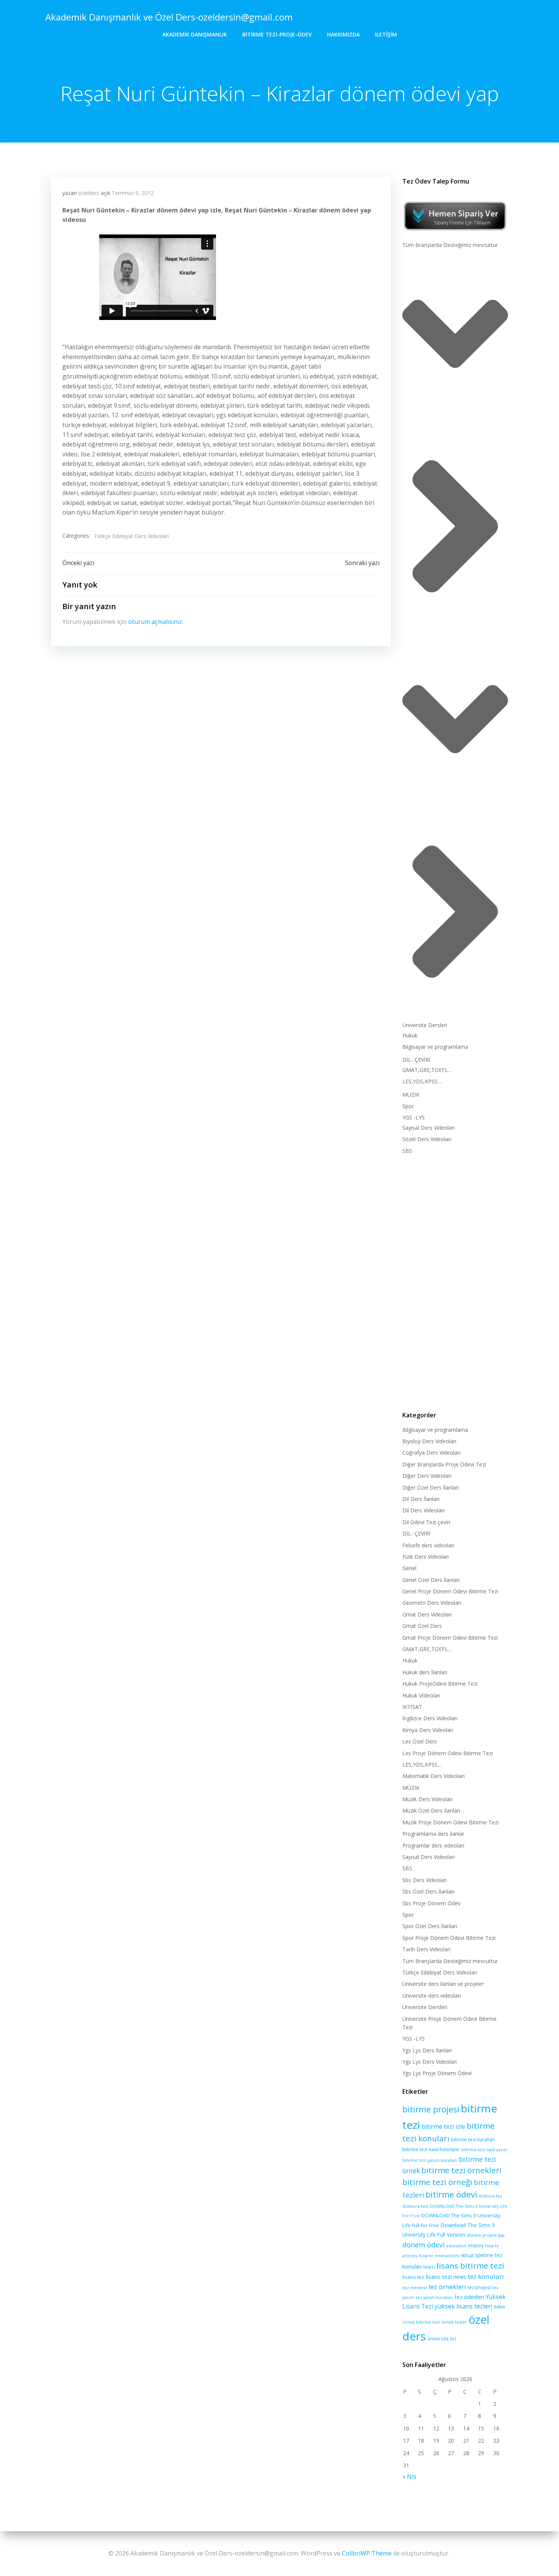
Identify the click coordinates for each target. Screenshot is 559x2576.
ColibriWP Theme (367, 2553)
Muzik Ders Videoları (427, 1799)
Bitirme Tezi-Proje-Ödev (277, 34)
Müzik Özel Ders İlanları (431, 1810)
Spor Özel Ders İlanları (430, 1926)
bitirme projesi (431, 2109)
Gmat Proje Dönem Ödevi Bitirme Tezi (450, 1638)
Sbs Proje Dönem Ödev (431, 1903)
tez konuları (486, 2276)
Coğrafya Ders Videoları (431, 1453)
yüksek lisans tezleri (463, 2306)
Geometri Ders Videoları (432, 1603)
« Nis (409, 2476)
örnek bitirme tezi (421, 2322)
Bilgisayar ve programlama (435, 1047)
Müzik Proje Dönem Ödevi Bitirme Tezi (450, 1822)
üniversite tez (442, 2339)
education (456, 2246)
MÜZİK (411, 1095)
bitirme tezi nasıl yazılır (485, 2150)
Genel (409, 1568)
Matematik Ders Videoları (434, 1776)
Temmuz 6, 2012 (133, 193)
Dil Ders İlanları (421, 1499)
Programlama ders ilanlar (433, 1834)
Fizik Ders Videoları (426, 1557)
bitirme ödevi (451, 2194)
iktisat (468, 2255)
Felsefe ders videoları (428, 1545)
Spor (408, 1106)
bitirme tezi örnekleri (461, 2170)
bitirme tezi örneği (437, 2182)
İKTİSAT (412, 1707)
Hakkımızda (343, 34)
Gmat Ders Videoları (427, 1614)
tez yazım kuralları (434, 2297)
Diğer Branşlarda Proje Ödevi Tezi (444, 1464)
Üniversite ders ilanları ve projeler (443, 1984)
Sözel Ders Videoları (427, 1139)
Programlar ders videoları (433, 1845)
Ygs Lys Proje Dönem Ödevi (437, 2073)
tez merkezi (415, 2287)
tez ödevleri (469, 2297)
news (460, 2277)
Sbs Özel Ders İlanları (428, 1891)
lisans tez (413, 2277)
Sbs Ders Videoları (425, 1880)
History (476, 2246)
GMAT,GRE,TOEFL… (427, 1070)
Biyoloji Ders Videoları (429, 1441)
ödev (499, 2307)
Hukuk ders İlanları (425, 1672)
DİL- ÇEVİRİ (416, 1060)
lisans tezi (439, 2277)
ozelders (89, 193)
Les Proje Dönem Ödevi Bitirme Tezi (448, 1753)
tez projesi (479, 2287)
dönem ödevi (423, 2245)
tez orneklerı (447, 2287)
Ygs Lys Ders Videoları (430, 2062)
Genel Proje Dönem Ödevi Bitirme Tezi (450, 1591)
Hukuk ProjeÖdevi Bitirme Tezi (440, 1684)
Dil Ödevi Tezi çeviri (426, 1522)
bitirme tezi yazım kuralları (430, 2160)
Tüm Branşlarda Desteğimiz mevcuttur (450, 245)
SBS (407, 1151)
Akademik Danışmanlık (195, 34)
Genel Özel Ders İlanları (431, 1580)
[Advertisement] (455, 1281)
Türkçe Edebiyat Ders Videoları (131, 536)
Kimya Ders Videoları (428, 1730)
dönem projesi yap (486, 2235)
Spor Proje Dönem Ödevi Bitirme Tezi (449, 1938)
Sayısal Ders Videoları (429, 1128)
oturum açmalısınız (155, 622)
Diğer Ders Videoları (427, 1476)
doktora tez (491, 2196)
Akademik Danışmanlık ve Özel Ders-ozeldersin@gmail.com (169, 17)
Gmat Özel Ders (422, 1626)
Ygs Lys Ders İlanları (427, 2050)
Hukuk (410, 1035)
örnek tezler (454, 2322)
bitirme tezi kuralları (473, 2140)
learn (429, 2267)
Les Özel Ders (420, 1741)
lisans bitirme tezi (470, 2266)
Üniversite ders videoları (432, 1996)
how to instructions (439, 2255)
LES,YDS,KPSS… (422, 1081)
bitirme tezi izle (443, 2126)
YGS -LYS (414, 1117)
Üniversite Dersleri (425, 1025)
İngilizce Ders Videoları (430, 1718)
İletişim (386, 34)
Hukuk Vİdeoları (421, 1695)
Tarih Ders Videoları (426, 1949)
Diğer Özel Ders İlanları (431, 1487)
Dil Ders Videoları (423, 1510)
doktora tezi (415, 2206)
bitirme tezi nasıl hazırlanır (431, 2149)
